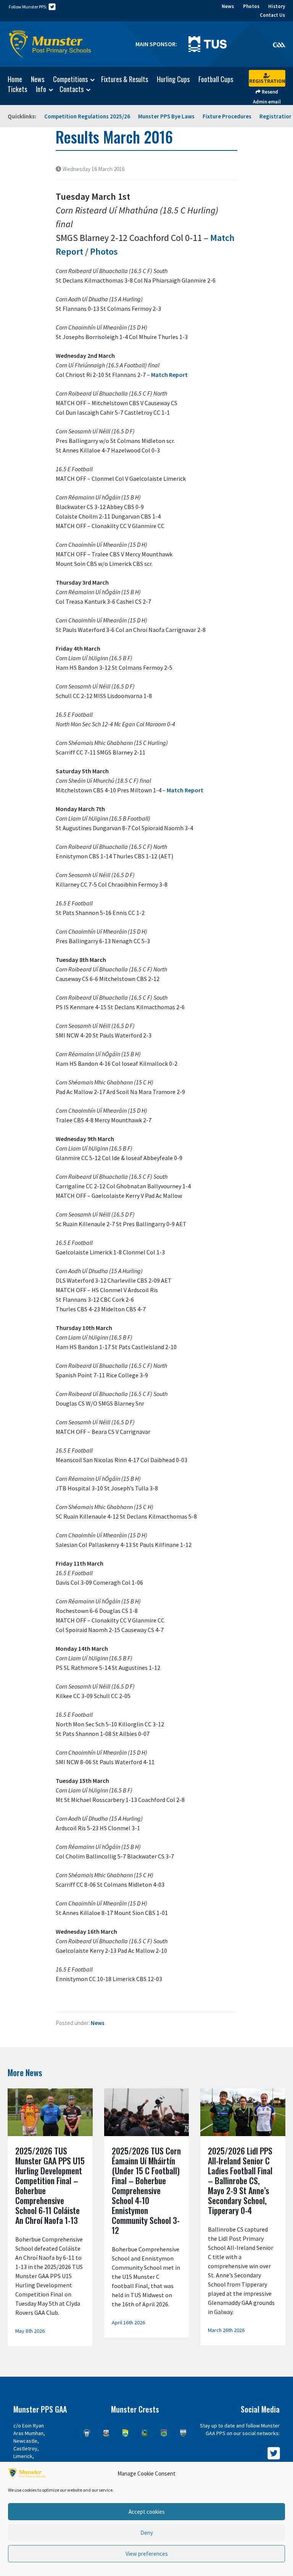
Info (41, 89)
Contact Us (272, 15)
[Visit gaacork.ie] (106, 2433)
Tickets (17, 89)
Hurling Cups (173, 79)
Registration (267, 81)
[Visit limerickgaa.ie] (145, 2433)
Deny (147, 2533)
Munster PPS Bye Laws (166, 116)
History (277, 6)
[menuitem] (11, 79)
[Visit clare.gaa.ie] (87, 2433)
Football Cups (216, 79)
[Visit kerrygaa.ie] (125, 2433)
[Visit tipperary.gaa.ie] (164, 2433)
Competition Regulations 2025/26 (87, 116)
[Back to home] (50, 44)
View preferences (147, 2554)
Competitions (70, 79)
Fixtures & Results (125, 79)
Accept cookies (147, 2512)
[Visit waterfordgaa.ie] (183, 2433)
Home (15, 79)
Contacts (72, 89)
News (228, 6)
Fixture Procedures (227, 116)
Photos (251, 6)
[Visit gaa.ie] (279, 44)
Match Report (169, 375)
